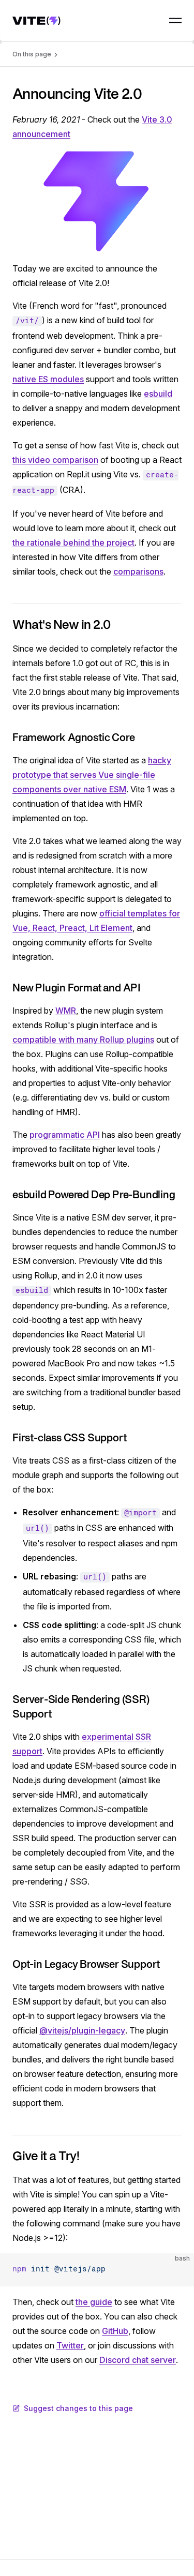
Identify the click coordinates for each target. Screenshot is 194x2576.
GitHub (115, 2331)
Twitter (70, 2345)
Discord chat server (138, 2360)
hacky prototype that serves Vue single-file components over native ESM (92, 775)
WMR (66, 1011)
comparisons (138, 571)
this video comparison (55, 460)
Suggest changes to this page (78, 2408)
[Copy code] (177, 2270)
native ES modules (48, 379)
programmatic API (65, 1135)
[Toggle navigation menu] (175, 21)
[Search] (152, 21)
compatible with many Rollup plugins (83, 1040)
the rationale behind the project (73, 543)
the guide (94, 2302)
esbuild (158, 394)
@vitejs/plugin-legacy (82, 2030)
